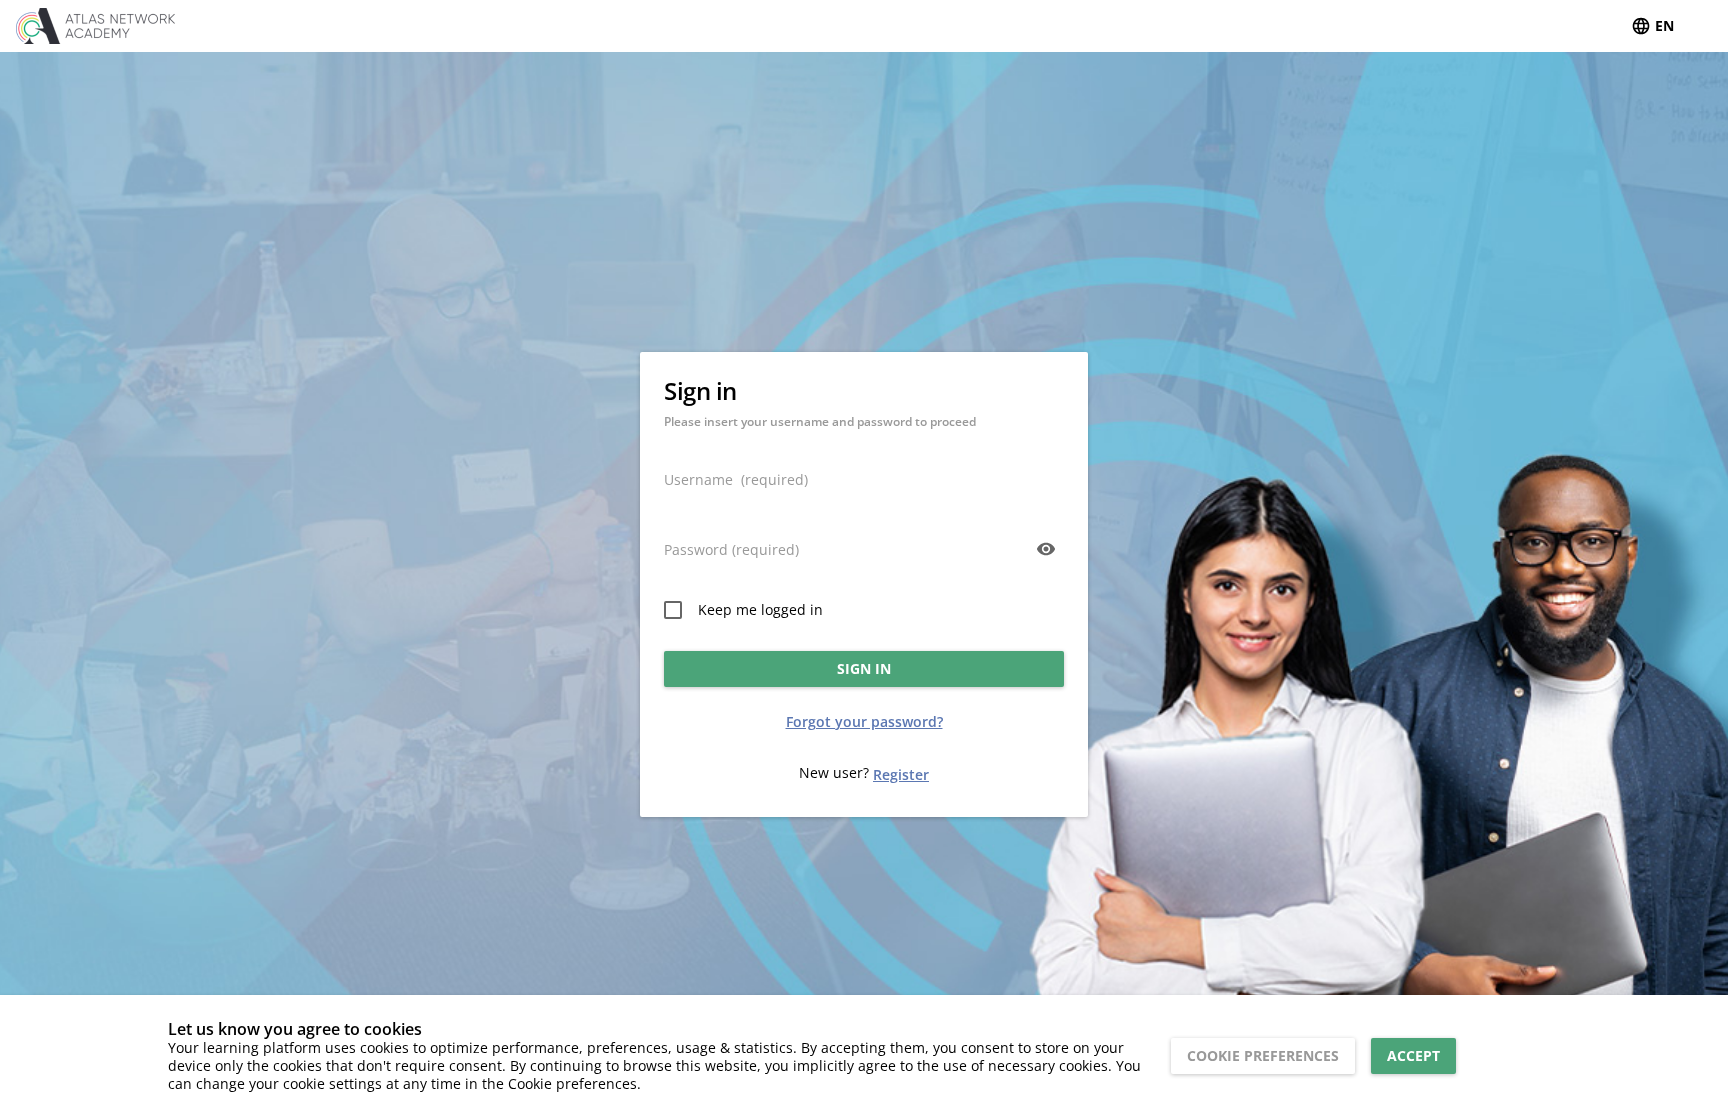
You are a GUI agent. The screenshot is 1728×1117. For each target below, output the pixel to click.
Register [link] (901, 774)
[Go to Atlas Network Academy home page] (111, 26)
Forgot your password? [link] (864, 721)
